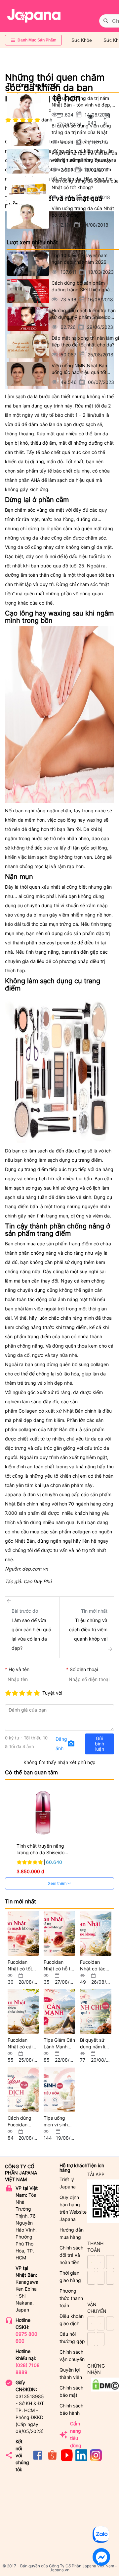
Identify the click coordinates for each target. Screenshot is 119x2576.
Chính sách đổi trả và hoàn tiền (71, 2255)
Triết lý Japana (68, 2183)
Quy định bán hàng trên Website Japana (73, 2208)
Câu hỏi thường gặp (72, 2338)
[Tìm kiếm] (106, 21)
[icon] (38, 2459)
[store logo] (34, 16)
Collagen (28, 1411)
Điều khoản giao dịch (72, 2320)
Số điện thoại (84, 1669)
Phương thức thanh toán (71, 2298)
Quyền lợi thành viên (71, 2373)
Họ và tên (19, 1669)
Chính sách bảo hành (71, 2409)
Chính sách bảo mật (71, 2391)
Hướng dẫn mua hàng (72, 2233)
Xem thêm (58, 1883)
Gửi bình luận (99, 1744)
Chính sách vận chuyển (72, 2355)
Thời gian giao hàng (70, 2277)
